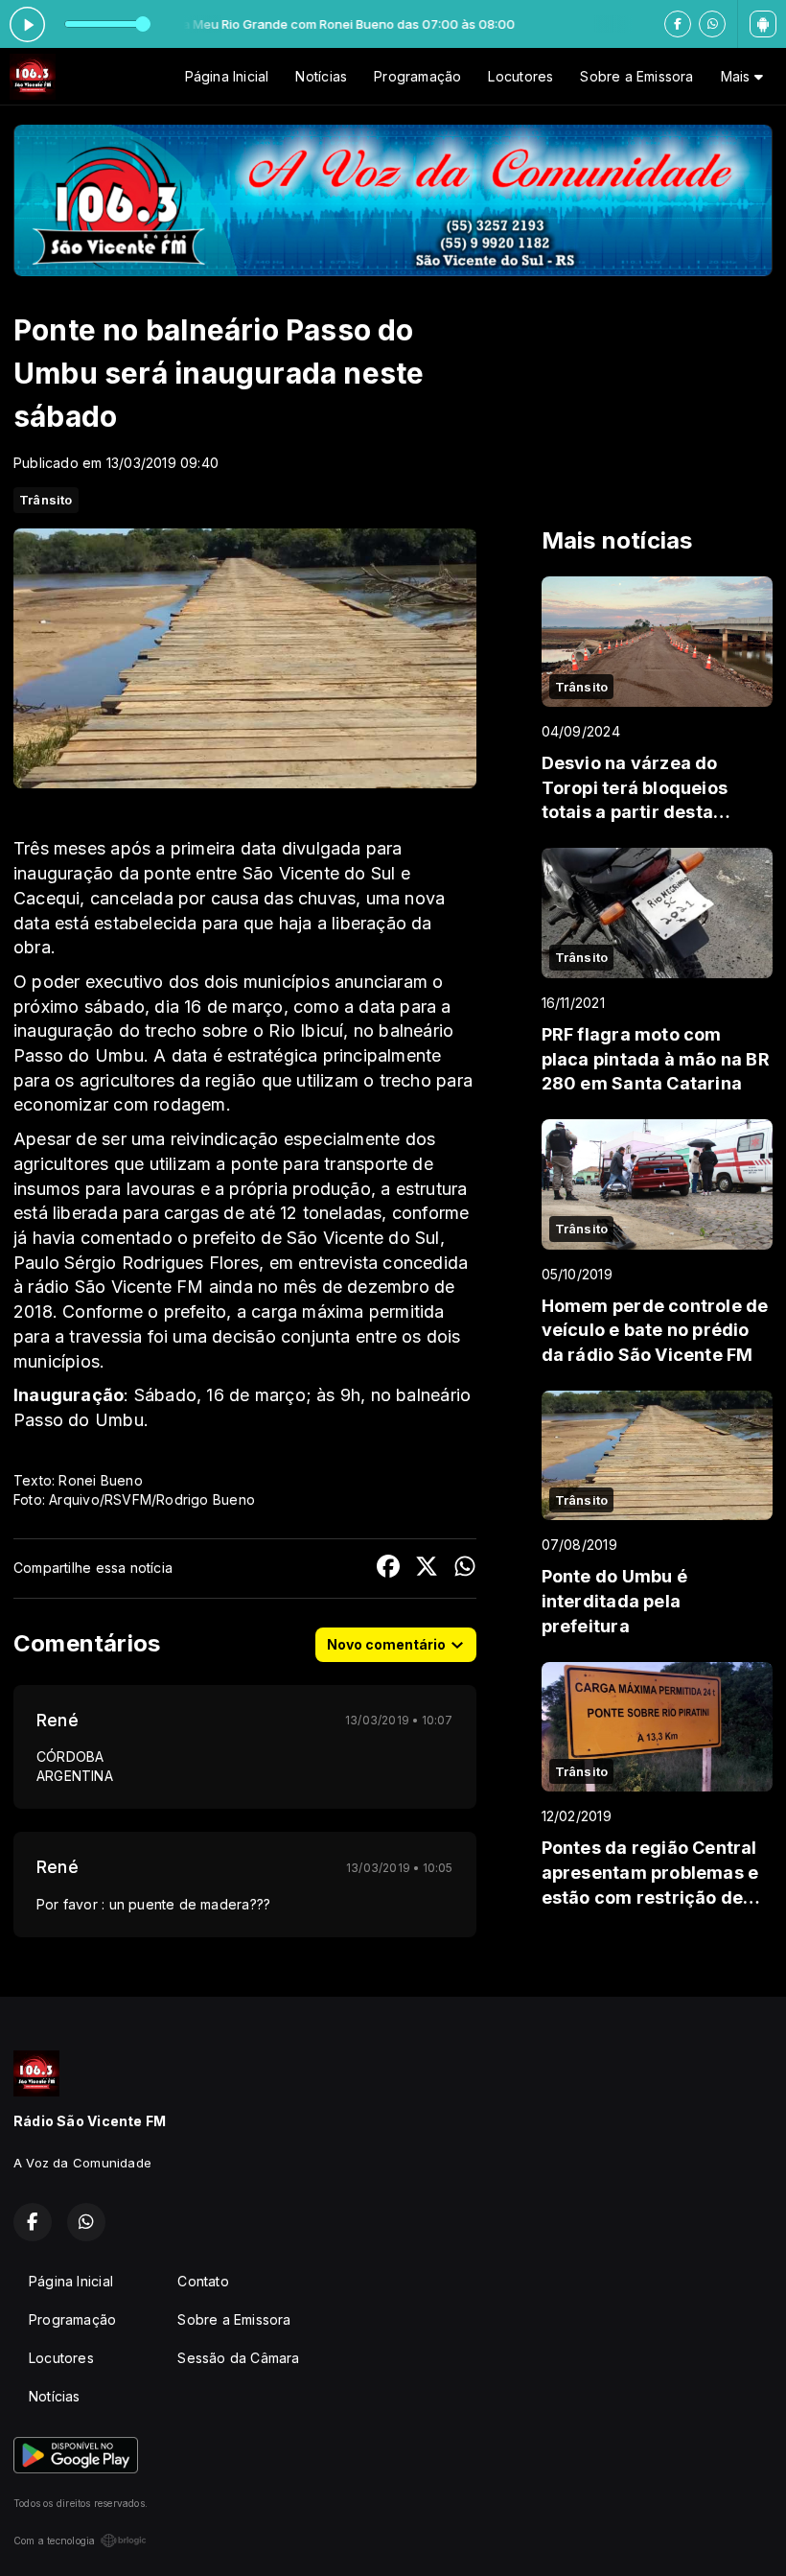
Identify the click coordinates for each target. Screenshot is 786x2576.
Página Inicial (227, 76)
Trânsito (46, 500)
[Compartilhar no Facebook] (388, 1569)
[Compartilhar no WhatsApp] (465, 1569)
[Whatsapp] (712, 24)
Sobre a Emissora (636, 76)
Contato (203, 2281)
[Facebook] (678, 24)
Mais (738, 76)
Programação (417, 76)
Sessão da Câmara (238, 2358)
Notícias (321, 76)
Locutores (520, 76)
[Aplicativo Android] (763, 24)
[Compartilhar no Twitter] (427, 1569)
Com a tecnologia (54, 2541)
